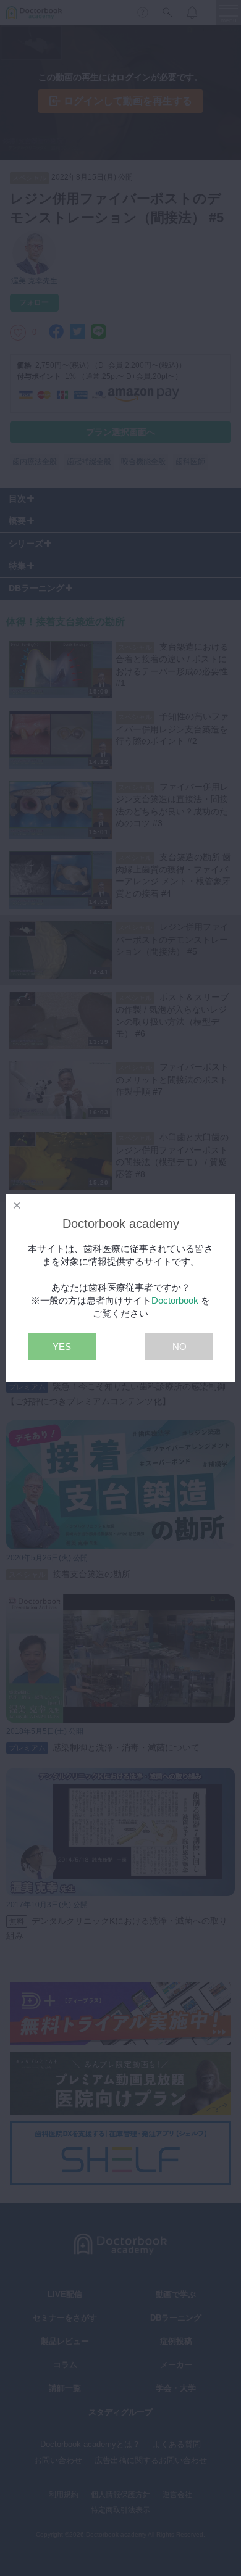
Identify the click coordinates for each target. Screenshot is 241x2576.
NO (180, 1347)
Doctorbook (175, 1300)
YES (62, 1347)
